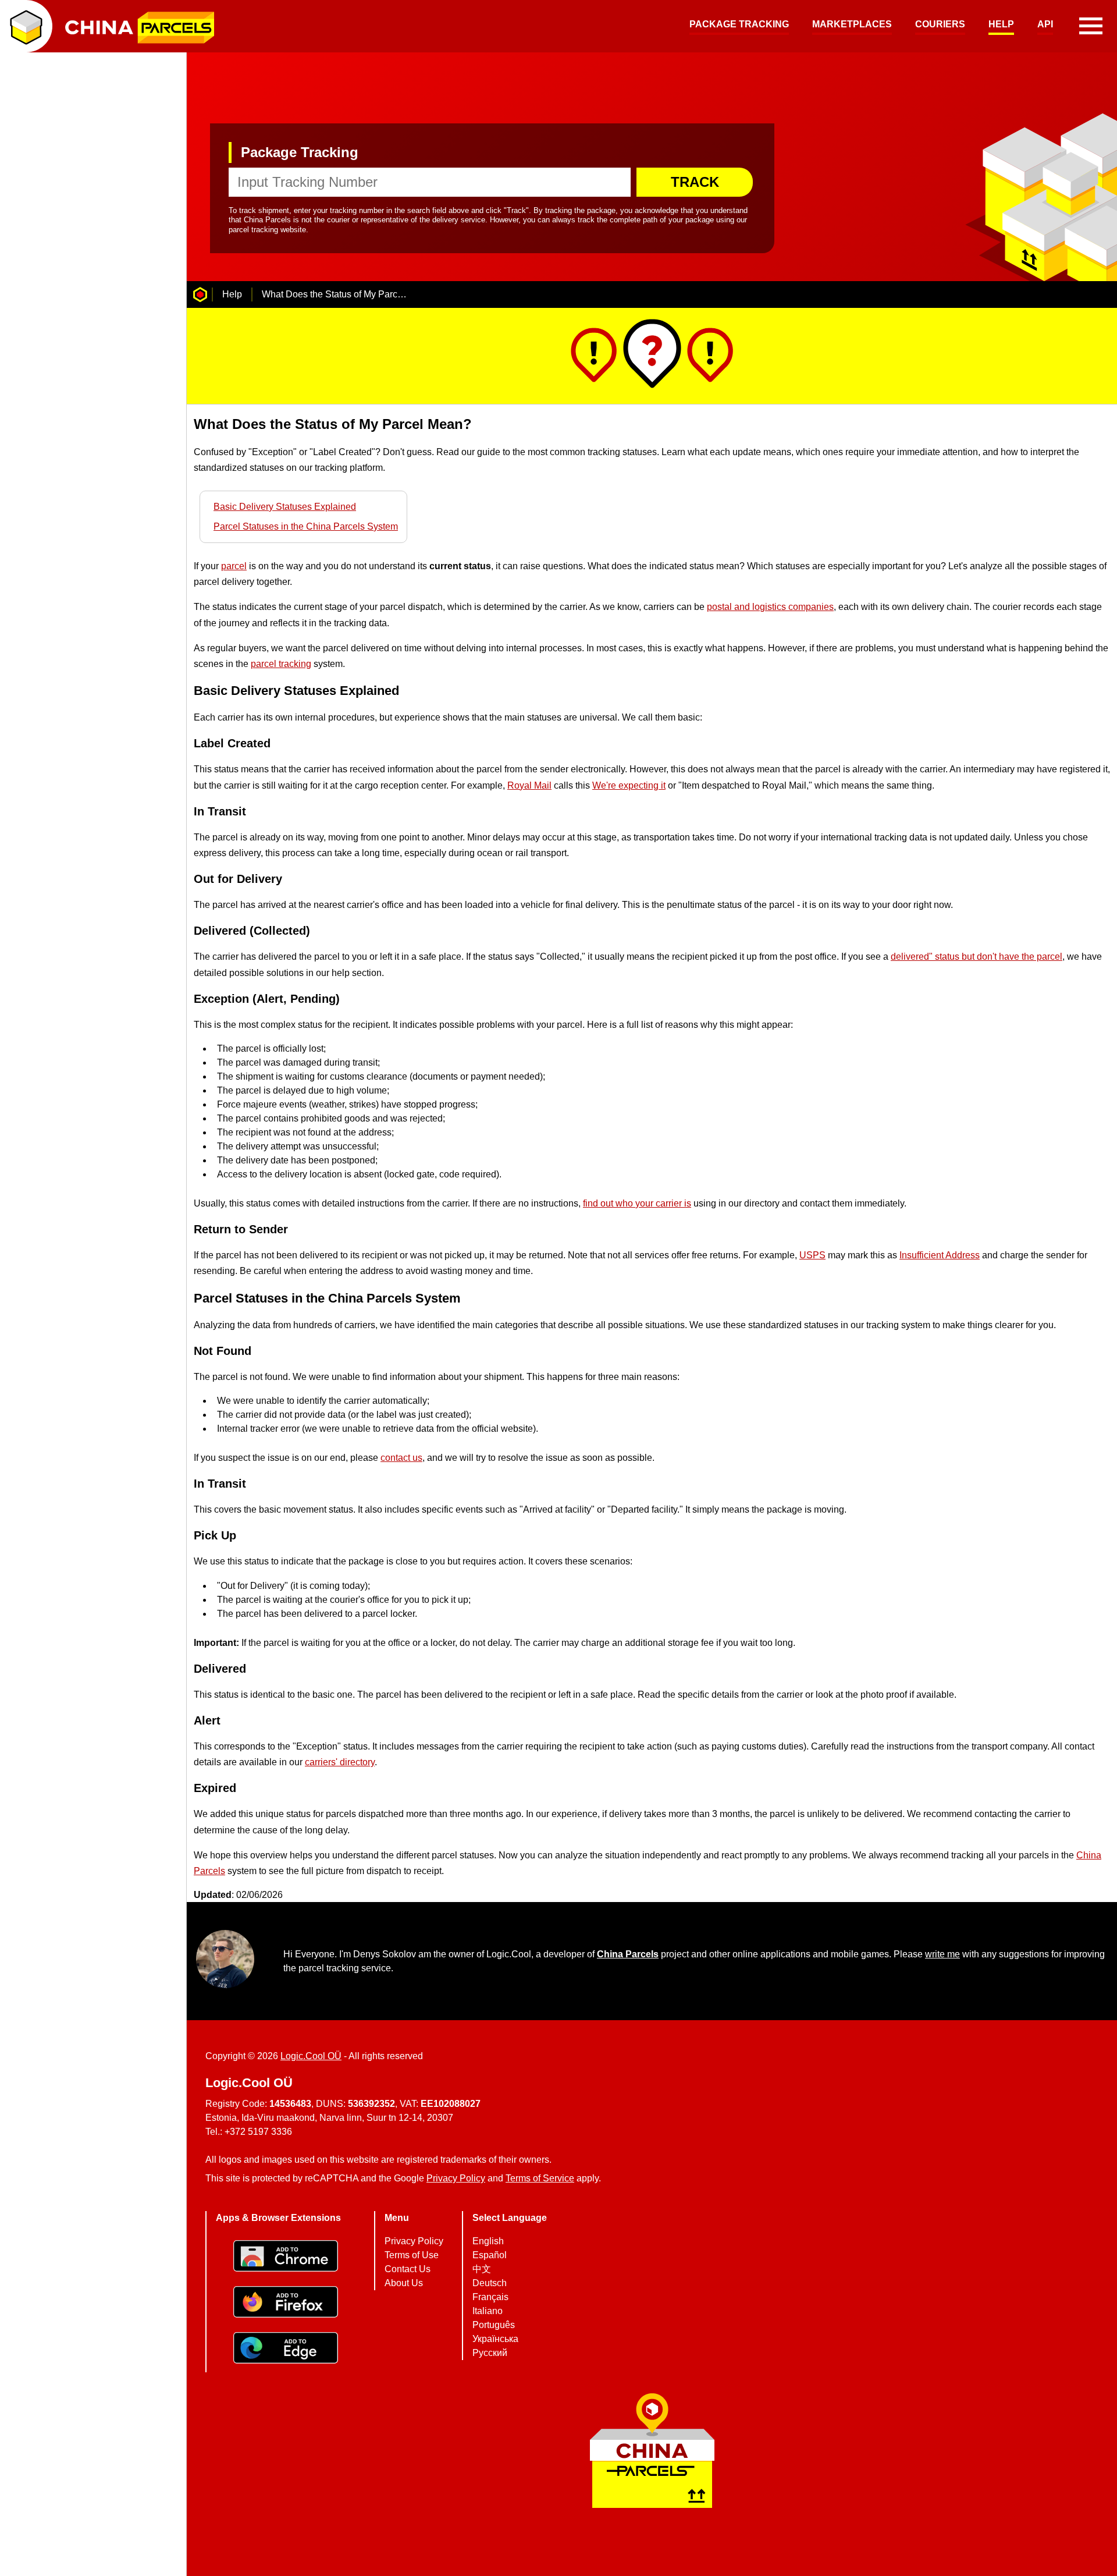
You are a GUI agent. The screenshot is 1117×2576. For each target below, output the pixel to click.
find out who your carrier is (637, 1203)
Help (1001, 24)
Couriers (940, 24)
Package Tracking (739, 24)
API (1045, 24)
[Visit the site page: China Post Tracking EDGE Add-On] (286, 2349)
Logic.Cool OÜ (311, 2056)
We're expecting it (629, 785)
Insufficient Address (940, 1255)
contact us (401, 1458)
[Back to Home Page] (200, 294)
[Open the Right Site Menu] (1091, 26)
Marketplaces (852, 24)
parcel (234, 566)
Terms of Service (540, 2178)
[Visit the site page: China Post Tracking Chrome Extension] (286, 2257)
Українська (495, 2339)
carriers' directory (340, 1762)
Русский (490, 2353)
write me (942, 1954)
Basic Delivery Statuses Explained (285, 507)
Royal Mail (529, 785)
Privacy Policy (456, 2178)
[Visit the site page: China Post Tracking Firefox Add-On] (286, 2303)
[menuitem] (739, 26)
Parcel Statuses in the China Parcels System (306, 526)
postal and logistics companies (770, 607)
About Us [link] (404, 2283)
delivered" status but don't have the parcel (977, 957)
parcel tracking (281, 664)
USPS (812, 1255)
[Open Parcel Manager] (26, 26)
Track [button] (695, 182)
